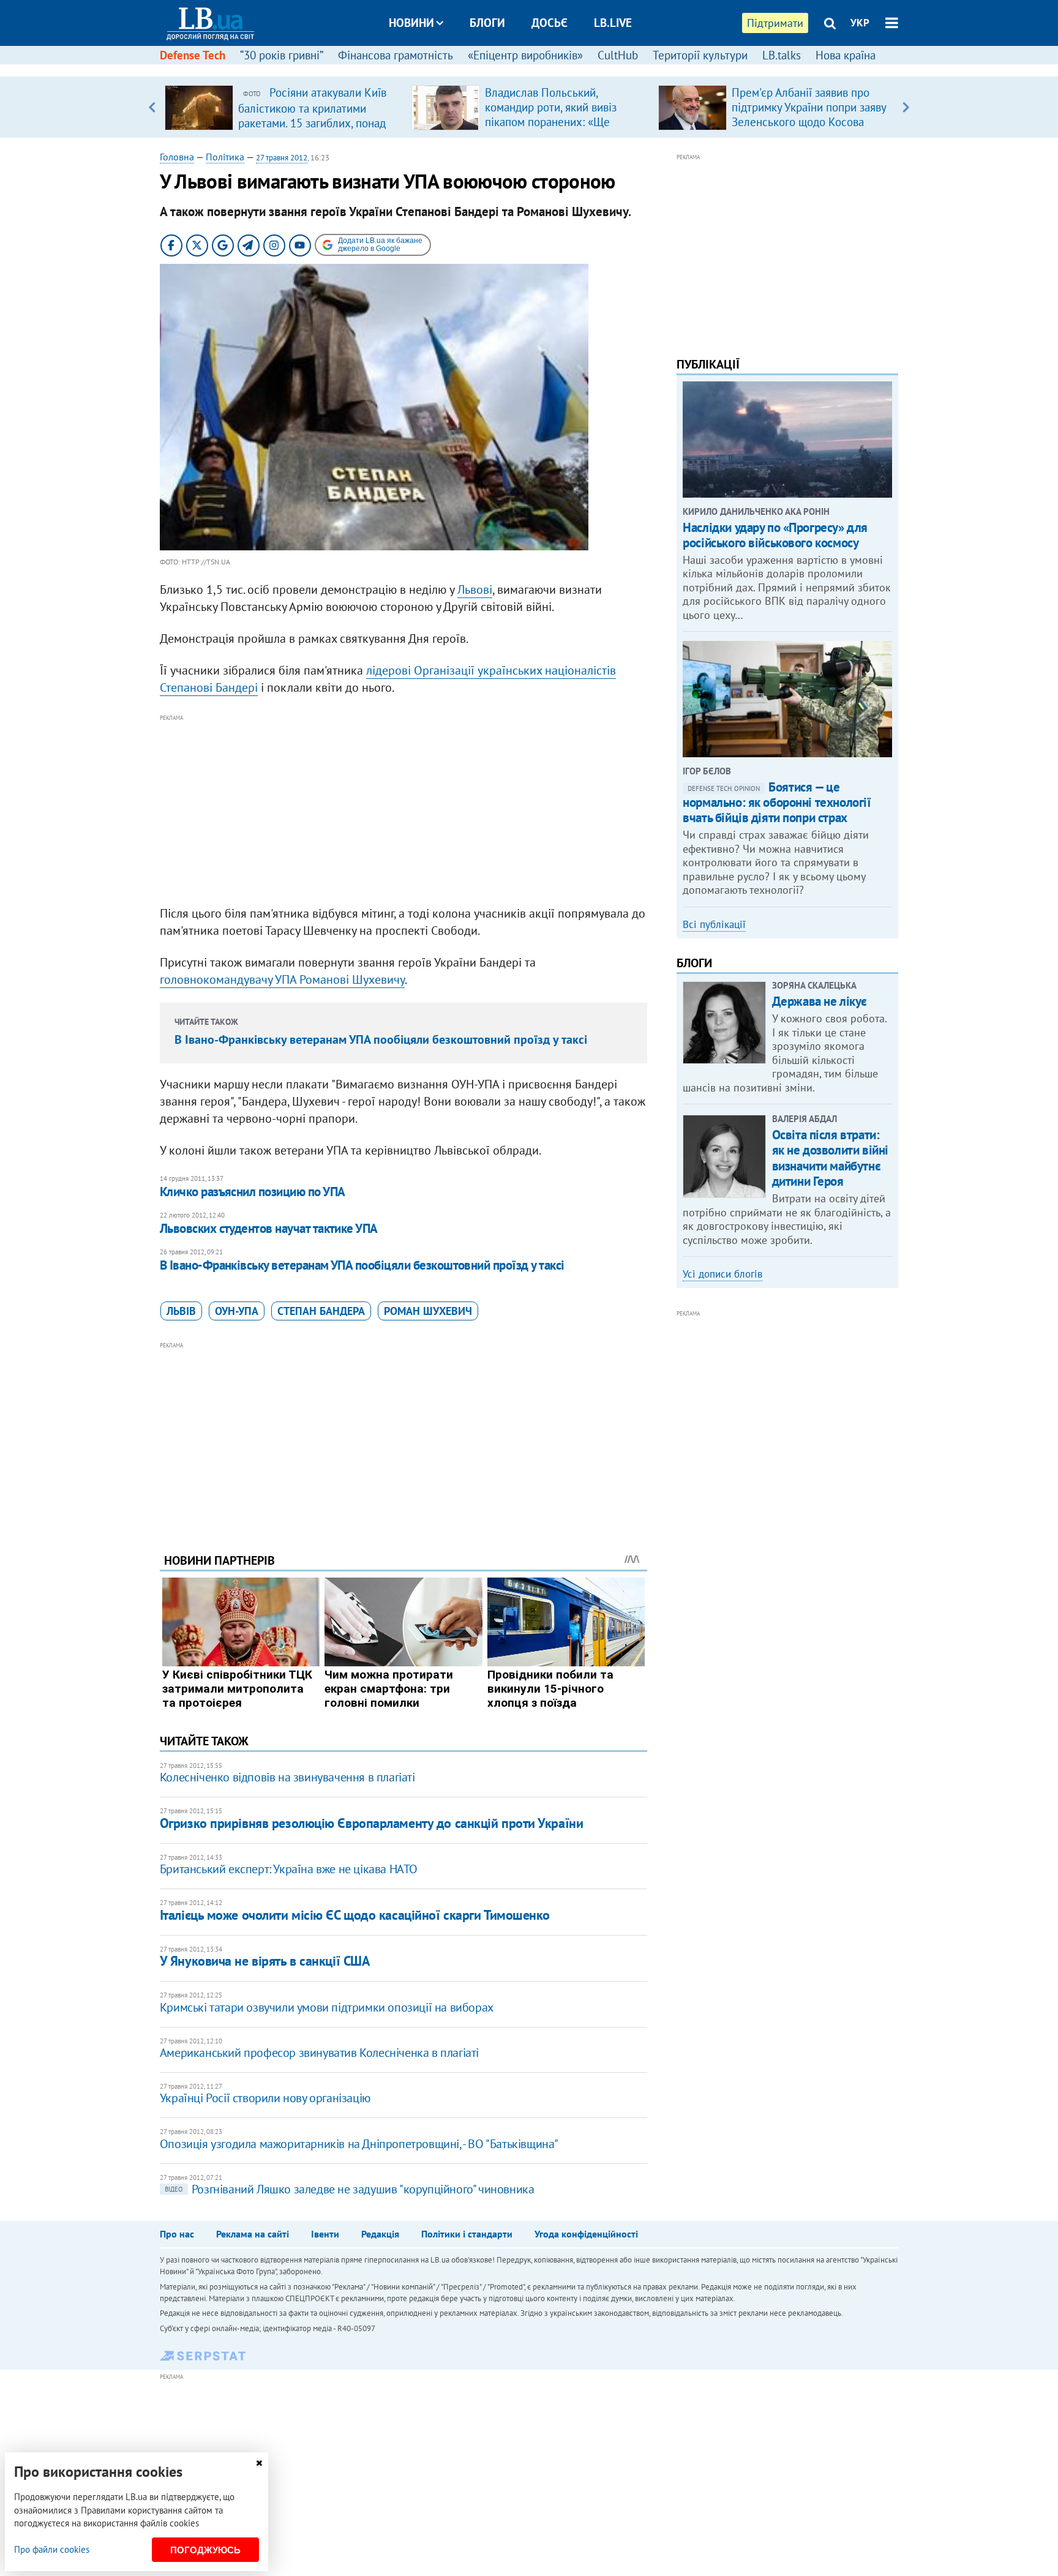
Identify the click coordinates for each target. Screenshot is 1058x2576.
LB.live (613, 23)
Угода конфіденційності (586, 2234)
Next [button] (906, 107)
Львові (475, 590)
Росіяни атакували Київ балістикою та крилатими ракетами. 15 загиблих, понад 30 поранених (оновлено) (312, 115)
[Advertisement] (403, 811)
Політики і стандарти (467, 2234)
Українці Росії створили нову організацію (265, 2098)
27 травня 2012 (282, 158)
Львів (181, 1311)
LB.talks (782, 55)
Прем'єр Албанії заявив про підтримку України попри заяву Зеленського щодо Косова (809, 107)
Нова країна (846, 55)
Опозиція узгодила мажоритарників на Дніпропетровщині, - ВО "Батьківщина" (359, 2144)
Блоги (487, 23)
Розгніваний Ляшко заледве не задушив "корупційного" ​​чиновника (350, 2189)
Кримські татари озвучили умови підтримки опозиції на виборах (327, 2007)
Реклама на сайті (253, 2234)
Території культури (700, 55)
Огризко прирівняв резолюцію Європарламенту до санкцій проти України (372, 1823)
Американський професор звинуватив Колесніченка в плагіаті (319, 2053)
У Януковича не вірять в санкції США (265, 1961)
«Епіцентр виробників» (525, 55)
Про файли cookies (52, 2549)
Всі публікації (714, 924)
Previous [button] (152, 107)
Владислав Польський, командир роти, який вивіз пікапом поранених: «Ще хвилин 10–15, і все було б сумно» (553, 122)
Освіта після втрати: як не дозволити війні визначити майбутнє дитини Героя (830, 1158)
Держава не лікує (820, 1001)
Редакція (380, 2234)
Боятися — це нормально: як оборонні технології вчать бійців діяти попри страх (777, 802)
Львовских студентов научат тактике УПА (269, 1228)
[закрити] (259, 2463)
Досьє (550, 23)
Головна (177, 157)
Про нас (177, 2234)
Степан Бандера (321, 1311)
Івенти (325, 2234)
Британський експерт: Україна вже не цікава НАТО (289, 1869)
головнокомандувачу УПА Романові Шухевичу (282, 979)
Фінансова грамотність (396, 55)
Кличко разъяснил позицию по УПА (253, 1192)
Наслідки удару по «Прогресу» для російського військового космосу (775, 535)
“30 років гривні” (282, 55)
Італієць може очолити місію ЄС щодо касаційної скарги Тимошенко (355, 1915)
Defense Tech (193, 55)
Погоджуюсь (205, 2550)
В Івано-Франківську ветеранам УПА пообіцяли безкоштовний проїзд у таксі (381, 1039)
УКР (860, 23)
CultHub (618, 55)
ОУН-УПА (237, 1311)
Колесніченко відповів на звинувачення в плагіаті (287, 1777)
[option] (283, 107)
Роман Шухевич (428, 1311)
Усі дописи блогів (722, 1274)
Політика (225, 157)
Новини (411, 23)
